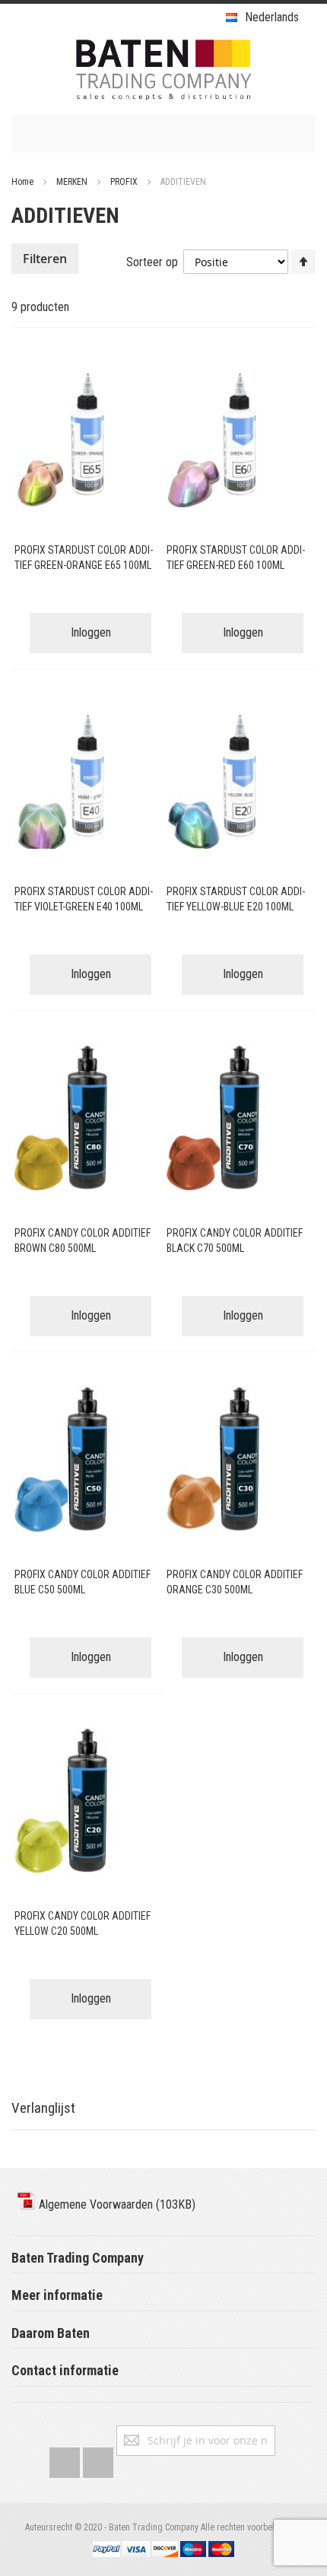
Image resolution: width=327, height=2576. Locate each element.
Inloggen (91, 632)
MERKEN (73, 182)
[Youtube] (98, 2459)
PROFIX (125, 182)
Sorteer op (152, 262)
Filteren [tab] (45, 259)
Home (24, 182)
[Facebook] (65, 2459)
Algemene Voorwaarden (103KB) (116, 2204)
